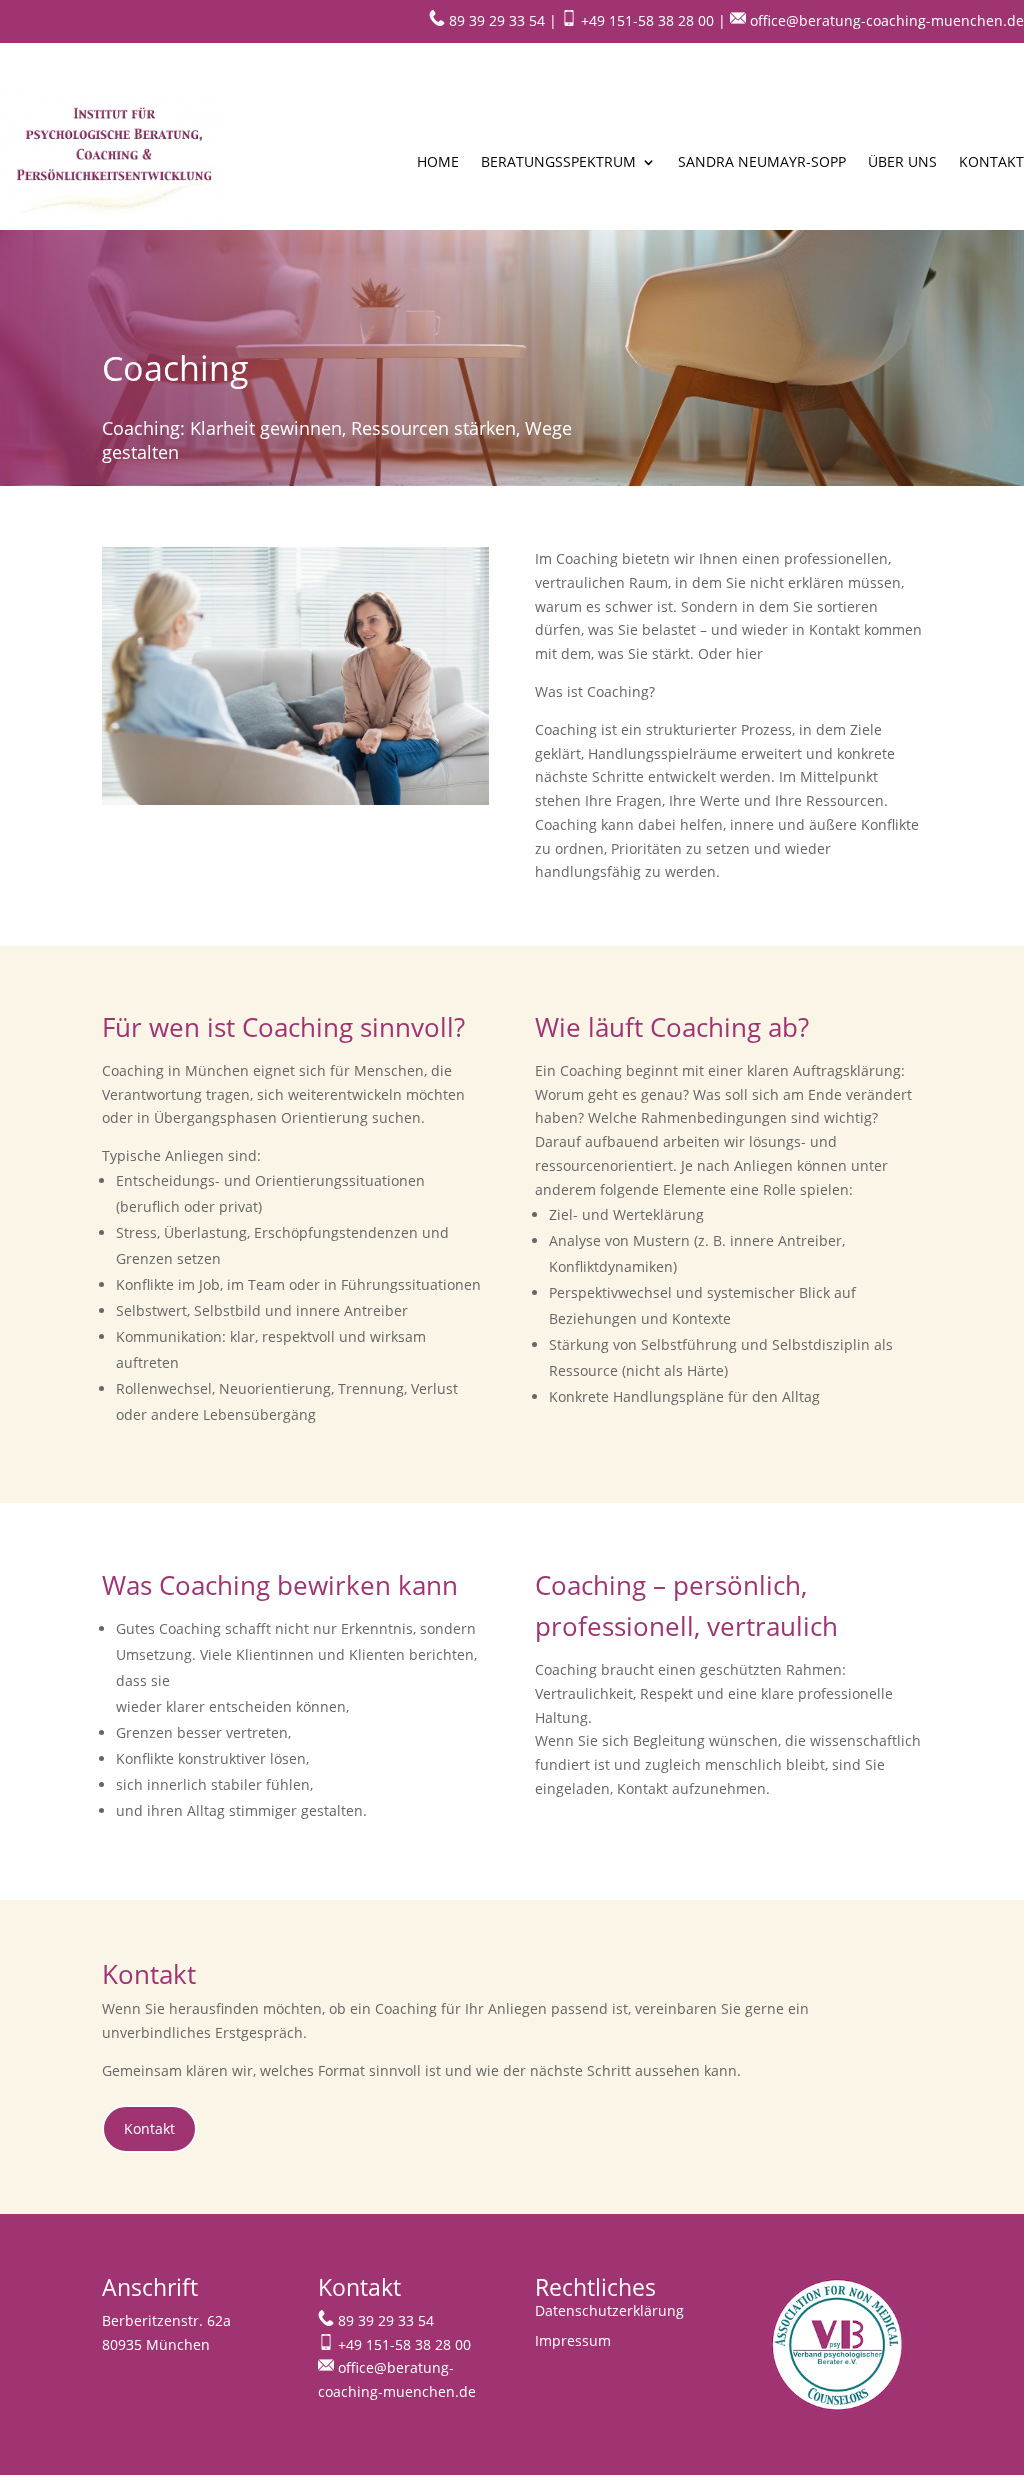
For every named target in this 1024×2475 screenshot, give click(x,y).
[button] (44, 2431)
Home (438, 161)
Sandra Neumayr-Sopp (762, 161)
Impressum (573, 2342)
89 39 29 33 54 (495, 20)
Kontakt (991, 161)
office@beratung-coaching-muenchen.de (885, 20)
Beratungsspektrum (558, 161)
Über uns (902, 161)
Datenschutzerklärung (609, 2312)
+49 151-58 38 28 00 (645, 20)
